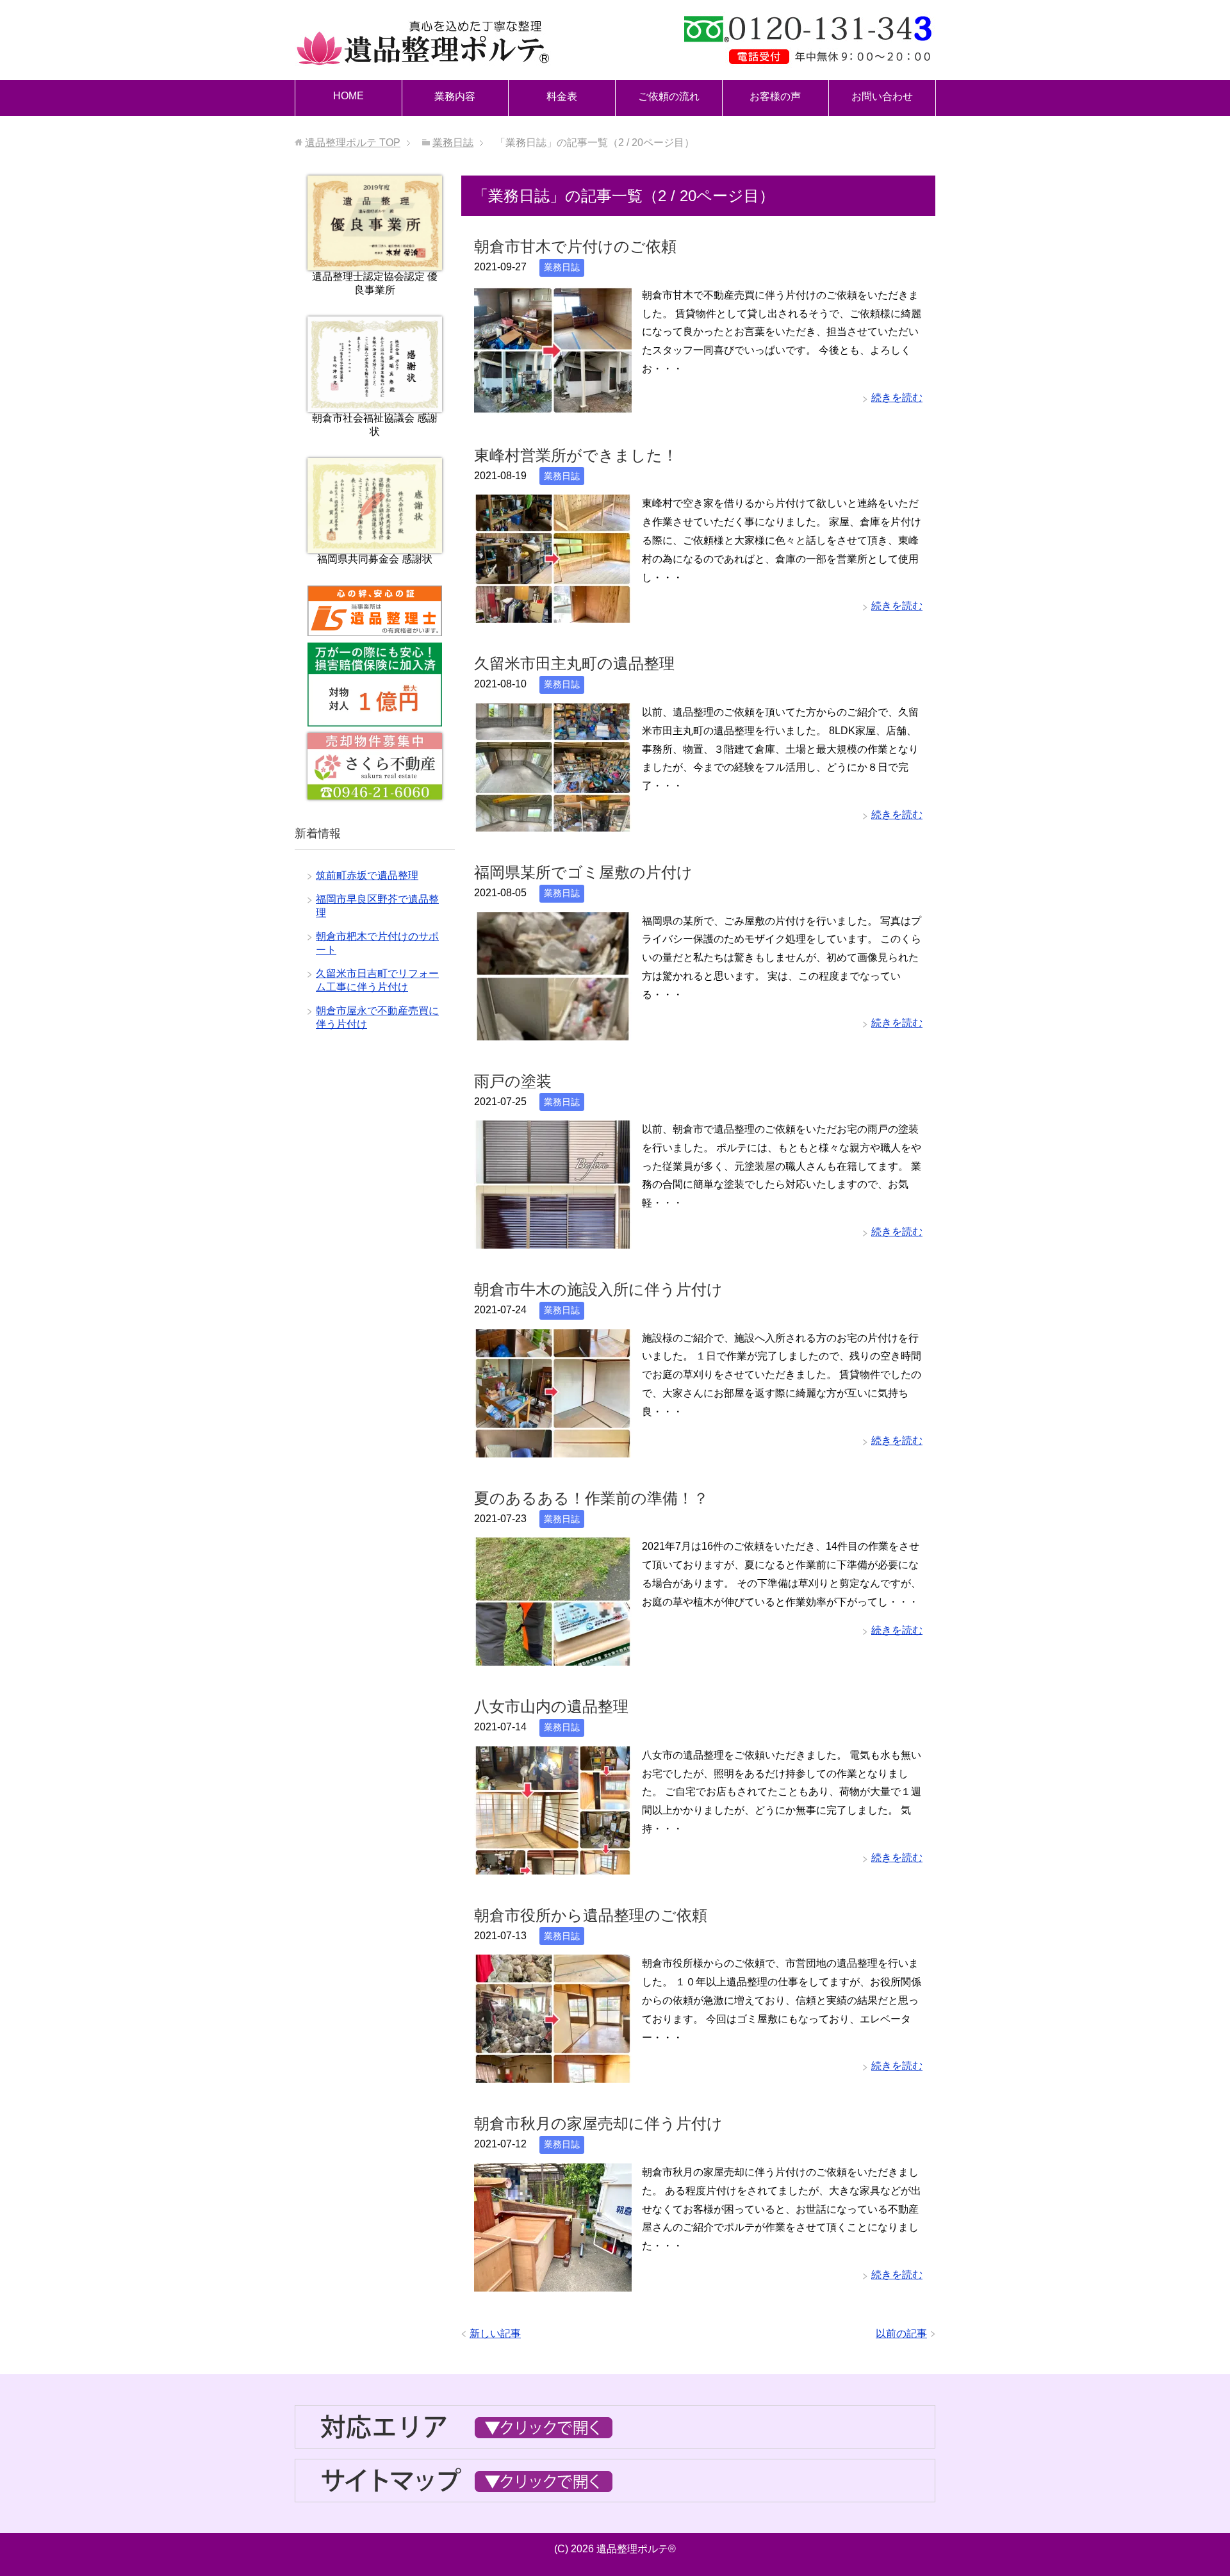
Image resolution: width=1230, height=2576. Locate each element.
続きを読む (897, 398)
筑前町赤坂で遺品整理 (367, 875)
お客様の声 (775, 96)
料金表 (562, 96)
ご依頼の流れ (669, 96)
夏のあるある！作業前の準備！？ (591, 1498)
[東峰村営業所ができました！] (553, 613)
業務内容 (455, 96)
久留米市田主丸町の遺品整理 (574, 663)
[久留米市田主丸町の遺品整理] (553, 822)
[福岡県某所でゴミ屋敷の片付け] (553, 1030)
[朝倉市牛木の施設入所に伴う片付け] (553, 1448)
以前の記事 (901, 2334)
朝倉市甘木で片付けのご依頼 (575, 246)
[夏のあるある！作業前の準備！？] (553, 1656)
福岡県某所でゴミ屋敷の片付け (583, 872)
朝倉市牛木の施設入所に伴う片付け (598, 1289)
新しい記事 (495, 2334)
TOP (353, 143)
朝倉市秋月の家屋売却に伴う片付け (598, 2123)
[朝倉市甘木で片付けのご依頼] (553, 405)
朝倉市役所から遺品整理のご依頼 (591, 1915)
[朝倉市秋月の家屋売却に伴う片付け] (553, 2282)
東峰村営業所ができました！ (576, 455)
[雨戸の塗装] (553, 1239)
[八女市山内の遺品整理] (553, 1865)
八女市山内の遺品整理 (551, 1706)
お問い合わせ (882, 96)
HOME (348, 96)
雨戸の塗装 (513, 1081)
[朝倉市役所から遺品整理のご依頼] (553, 2073)
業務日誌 (562, 267)
